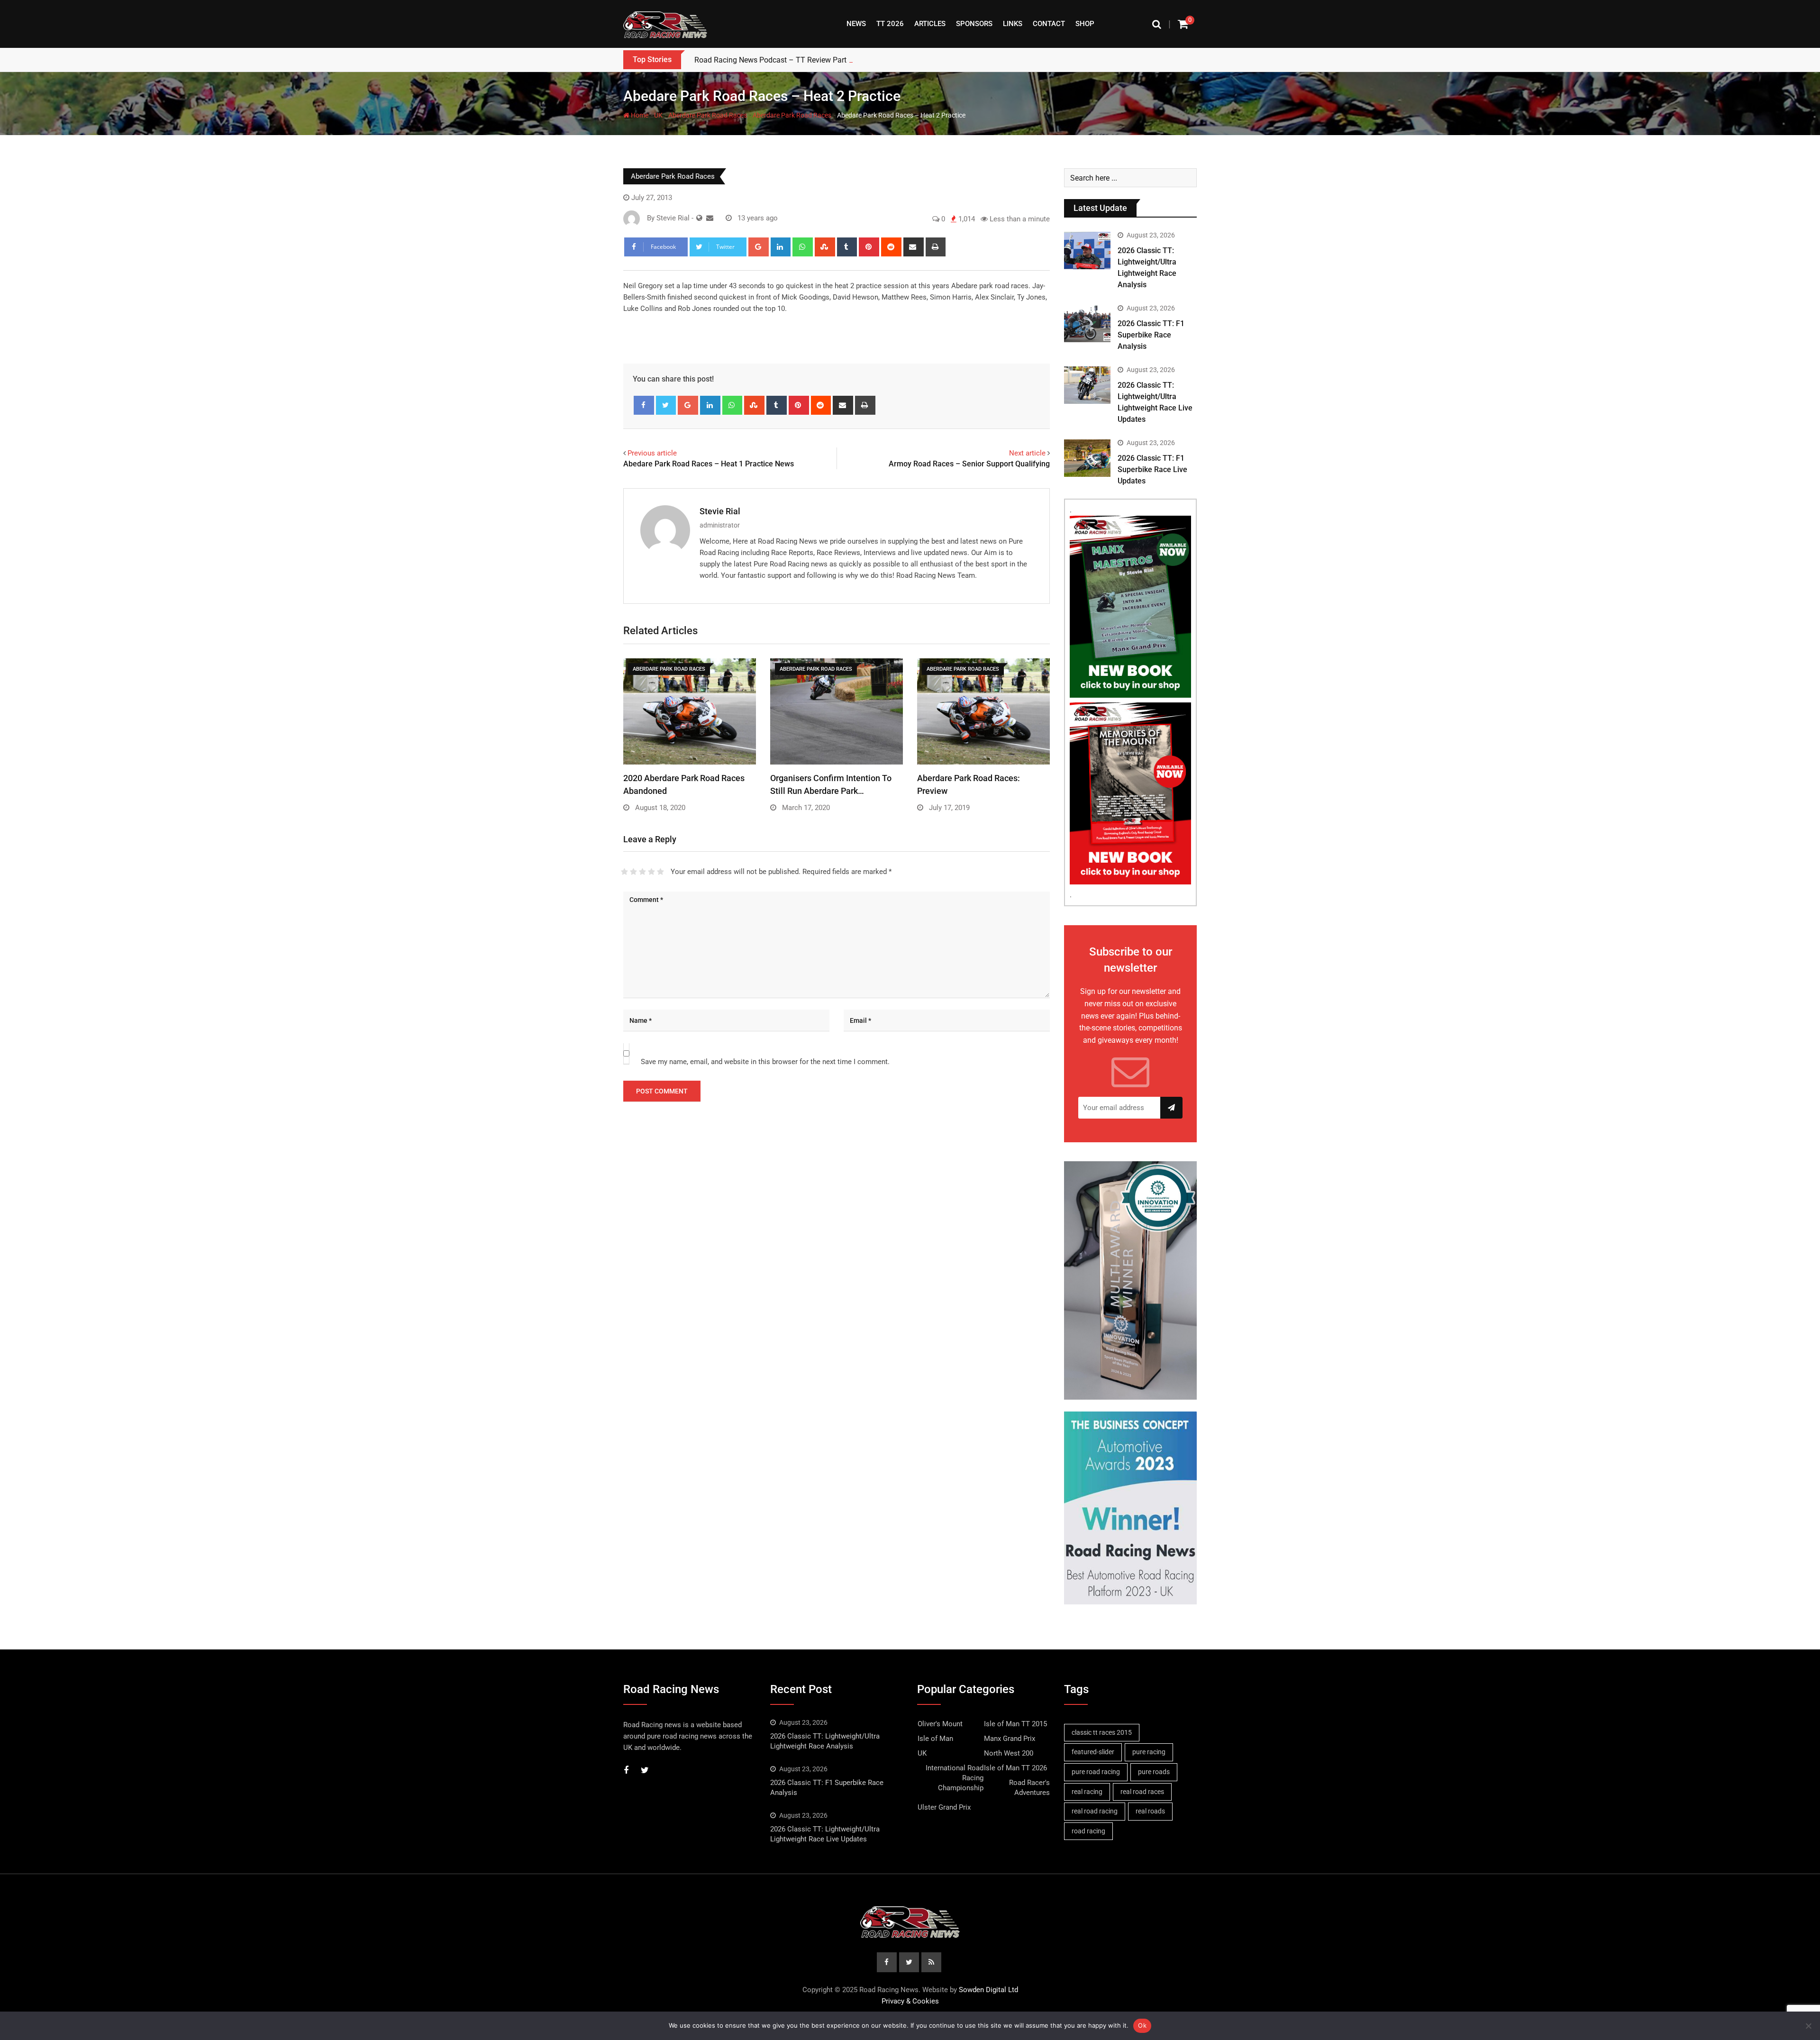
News (856, 24)
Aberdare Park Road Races (708, 115)
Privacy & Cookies (910, 2001)
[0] (1183, 24)
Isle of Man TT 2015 (1015, 1724)
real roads (1150, 1811)
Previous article (652, 453)
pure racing (1149, 1752)
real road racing (1095, 1811)
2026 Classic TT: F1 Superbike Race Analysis (1151, 335)
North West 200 (1009, 1753)
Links (1013, 24)
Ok (1142, 2025)
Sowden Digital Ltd (988, 1990)
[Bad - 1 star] (624, 872)
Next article (1027, 453)
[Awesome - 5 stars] (660, 872)
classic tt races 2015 (1102, 1732)
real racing (1087, 1792)
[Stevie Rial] (710, 218)
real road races (1142, 1792)
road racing (1088, 1831)
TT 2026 (890, 24)
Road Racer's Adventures (1029, 1788)
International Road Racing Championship (955, 1778)
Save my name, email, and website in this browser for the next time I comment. (765, 1062)
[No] (1808, 2026)
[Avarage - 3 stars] (642, 872)
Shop (1085, 24)
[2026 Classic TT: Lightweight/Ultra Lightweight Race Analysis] (1087, 250)
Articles (930, 24)
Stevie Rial (720, 511)
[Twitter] (666, 405)
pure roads (1154, 1772)
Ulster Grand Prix (944, 1807)
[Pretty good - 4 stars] (651, 872)
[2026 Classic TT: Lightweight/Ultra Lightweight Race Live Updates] (1087, 385)
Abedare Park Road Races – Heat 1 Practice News (709, 464)
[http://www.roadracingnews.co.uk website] (699, 218)
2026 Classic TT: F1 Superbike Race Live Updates (1152, 469)
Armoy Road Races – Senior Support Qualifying (969, 464)
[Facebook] (644, 405)
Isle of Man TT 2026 (1015, 1768)
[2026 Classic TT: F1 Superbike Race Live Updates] (1087, 458)
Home (639, 115)
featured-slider (1093, 1752)
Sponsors (974, 24)
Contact (1049, 24)
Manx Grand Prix (1010, 1739)
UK (658, 115)
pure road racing (1096, 1772)
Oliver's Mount (940, 1724)
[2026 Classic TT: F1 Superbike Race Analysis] (1087, 323)
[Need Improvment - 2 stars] (633, 872)
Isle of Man (935, 1739)
